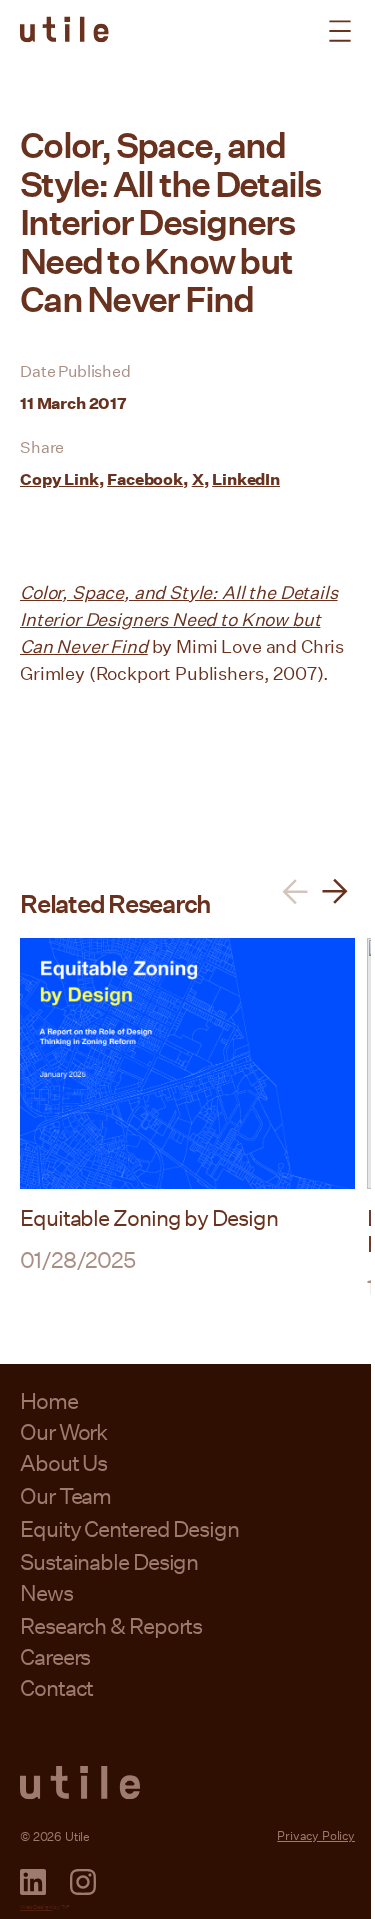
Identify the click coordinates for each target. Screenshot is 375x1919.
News (46, 1592)
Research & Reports (111, 1625)
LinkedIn (246, 478)
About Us (63, 1462)
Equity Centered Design (129, 1528)
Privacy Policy (316, 1835)
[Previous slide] (295, 891)
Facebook (145, 478)
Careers (55, 1656)
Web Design (36, 1906)
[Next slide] (335, 891)
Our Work (63, 1431)
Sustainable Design (109, 1561)
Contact (56, 1687)
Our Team (65, 1495)
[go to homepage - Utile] (187, 1783)
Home (49, 1400)
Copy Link (59, 478)
